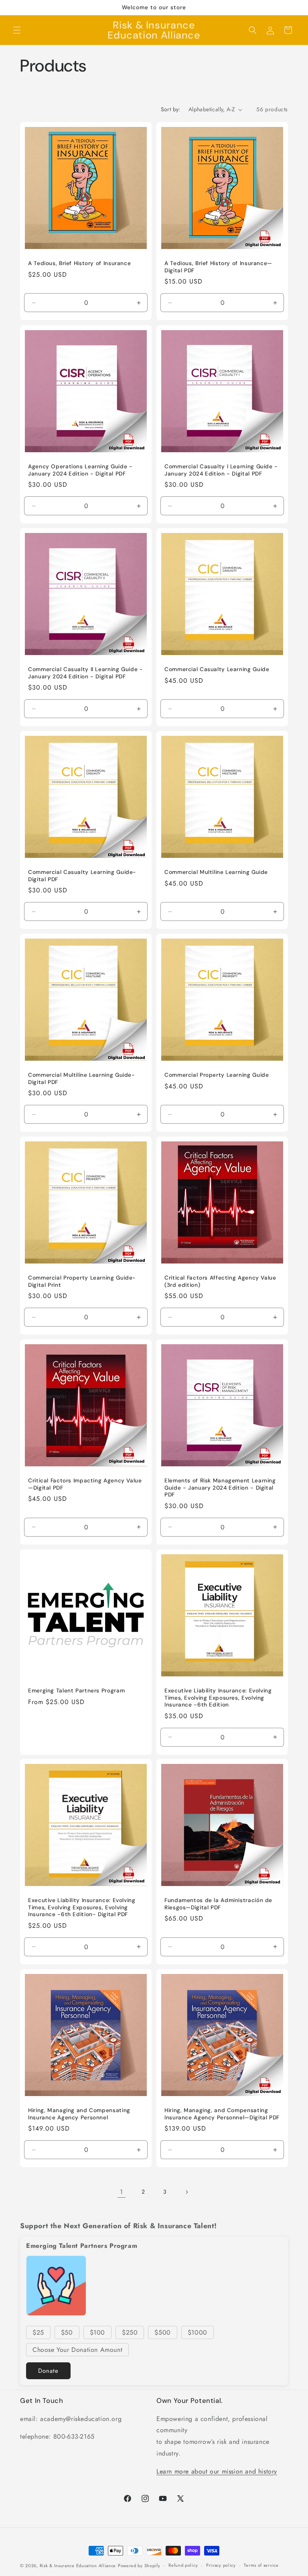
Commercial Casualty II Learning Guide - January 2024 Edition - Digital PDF (86, 673)
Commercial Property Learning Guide (217, 1075)
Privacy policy (221, 2565)
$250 (130, 2332)
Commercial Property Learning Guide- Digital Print (82, 1281)
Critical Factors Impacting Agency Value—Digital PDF (85, 1484)
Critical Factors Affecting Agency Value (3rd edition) (220, 1281)
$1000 (198, 2332)
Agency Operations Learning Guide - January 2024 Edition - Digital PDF (80, 470)
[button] (17, 30)
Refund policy (183, 2565)
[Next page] (186, 2192)
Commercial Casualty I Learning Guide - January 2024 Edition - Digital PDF (221, 470)
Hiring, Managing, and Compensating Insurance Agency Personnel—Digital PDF (222, 2114)
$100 (97, 2332)
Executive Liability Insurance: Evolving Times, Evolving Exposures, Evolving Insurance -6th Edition (218, 1698)
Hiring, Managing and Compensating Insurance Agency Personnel (79, 2114)
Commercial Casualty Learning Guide (217, 669)
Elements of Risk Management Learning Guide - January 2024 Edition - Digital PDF (220, 1488)
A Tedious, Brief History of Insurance (79, 263)
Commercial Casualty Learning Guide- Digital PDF (82, 876)
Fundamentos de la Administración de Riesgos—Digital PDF (218, 1904)
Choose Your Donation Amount (77, 2350)
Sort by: (171, 109)
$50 (67, 2332)
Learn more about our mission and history (217, 2471)
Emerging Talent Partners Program (76, 1691)
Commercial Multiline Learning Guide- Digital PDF (82, 1079)
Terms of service (261, 2565)
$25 (38, 2332)
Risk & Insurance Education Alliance (78, 2566)
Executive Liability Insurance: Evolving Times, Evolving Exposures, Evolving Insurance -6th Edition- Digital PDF (82, 1907)
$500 (162, 2332)
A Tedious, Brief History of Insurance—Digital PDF (218, 267)
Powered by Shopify (139, 2566)
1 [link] (122, 2192)
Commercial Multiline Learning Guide (216, 872)
